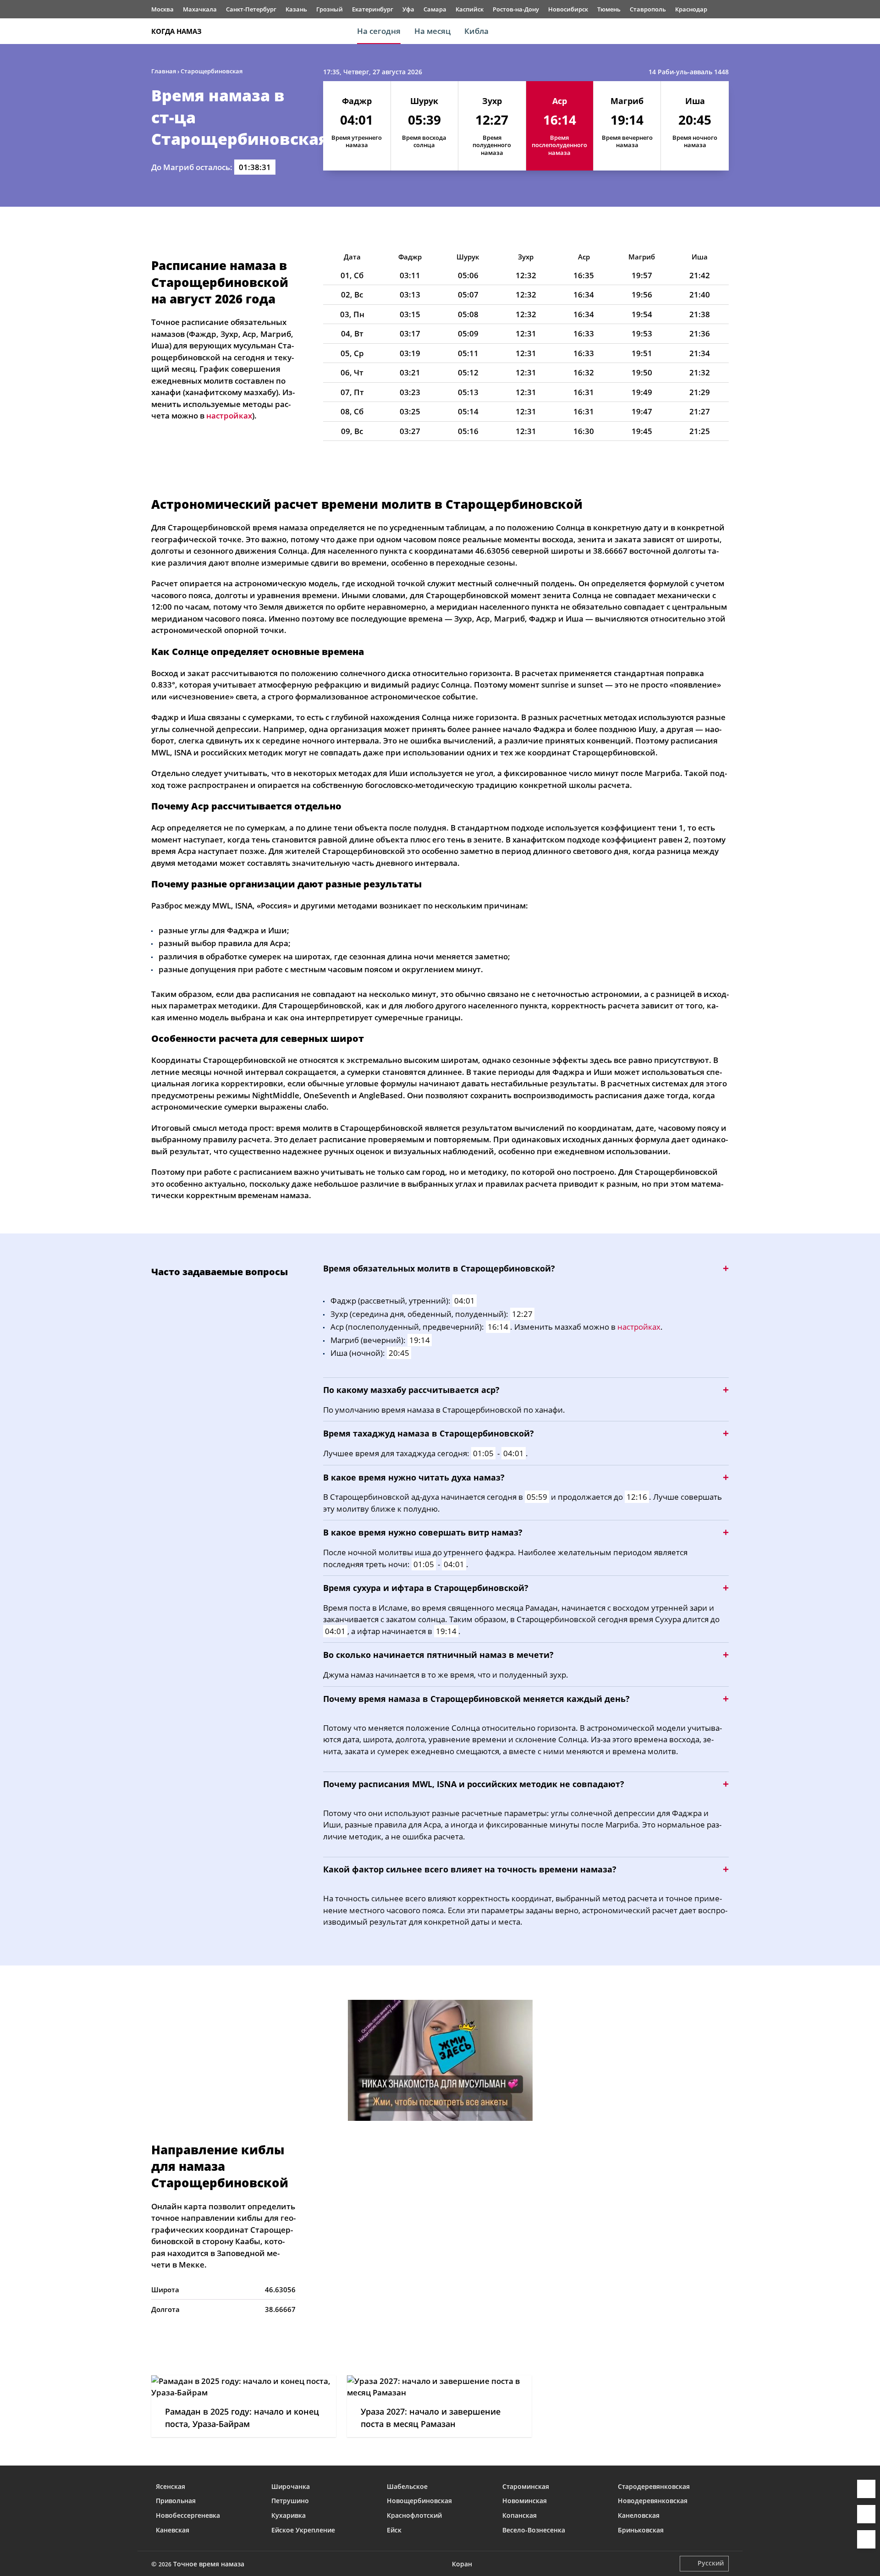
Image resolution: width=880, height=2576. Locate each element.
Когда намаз (176, 31)
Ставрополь (648, 9)
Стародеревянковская (654, 2486)
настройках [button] (229, 416)
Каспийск (470, 9)
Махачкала (200, 9)
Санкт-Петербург (251, 9)
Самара (435, 9)
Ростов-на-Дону (516, 9)
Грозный (330, 9)
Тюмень (609, 9)
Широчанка (291, 2486)
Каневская (173, 2530)
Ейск (394, 2530)
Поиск (724, 31)
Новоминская (525, 2501)
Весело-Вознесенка (534, 2530)
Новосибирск (568, 9)
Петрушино (290, 2501)
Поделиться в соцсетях (866, 2514)
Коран (462, 2564)
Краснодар (691, 9)
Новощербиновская (419, 2501)
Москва (162, 9)
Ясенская (170, 2486)
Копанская (520, 2515)
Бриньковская (641, 2530)
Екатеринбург (373, 9)
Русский (711, 2563)
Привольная (176, 2501)
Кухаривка (289, 2515)
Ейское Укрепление (303, 2530)
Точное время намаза (209, 2564)
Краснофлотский (414, 2515)
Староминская (526, 2486)
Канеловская (639, 2515)
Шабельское (407, 2486)
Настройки (866, 2539)
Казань (296, 9)
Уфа (408, 9)
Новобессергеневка (188, 2515)
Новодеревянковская (653, 2501)
